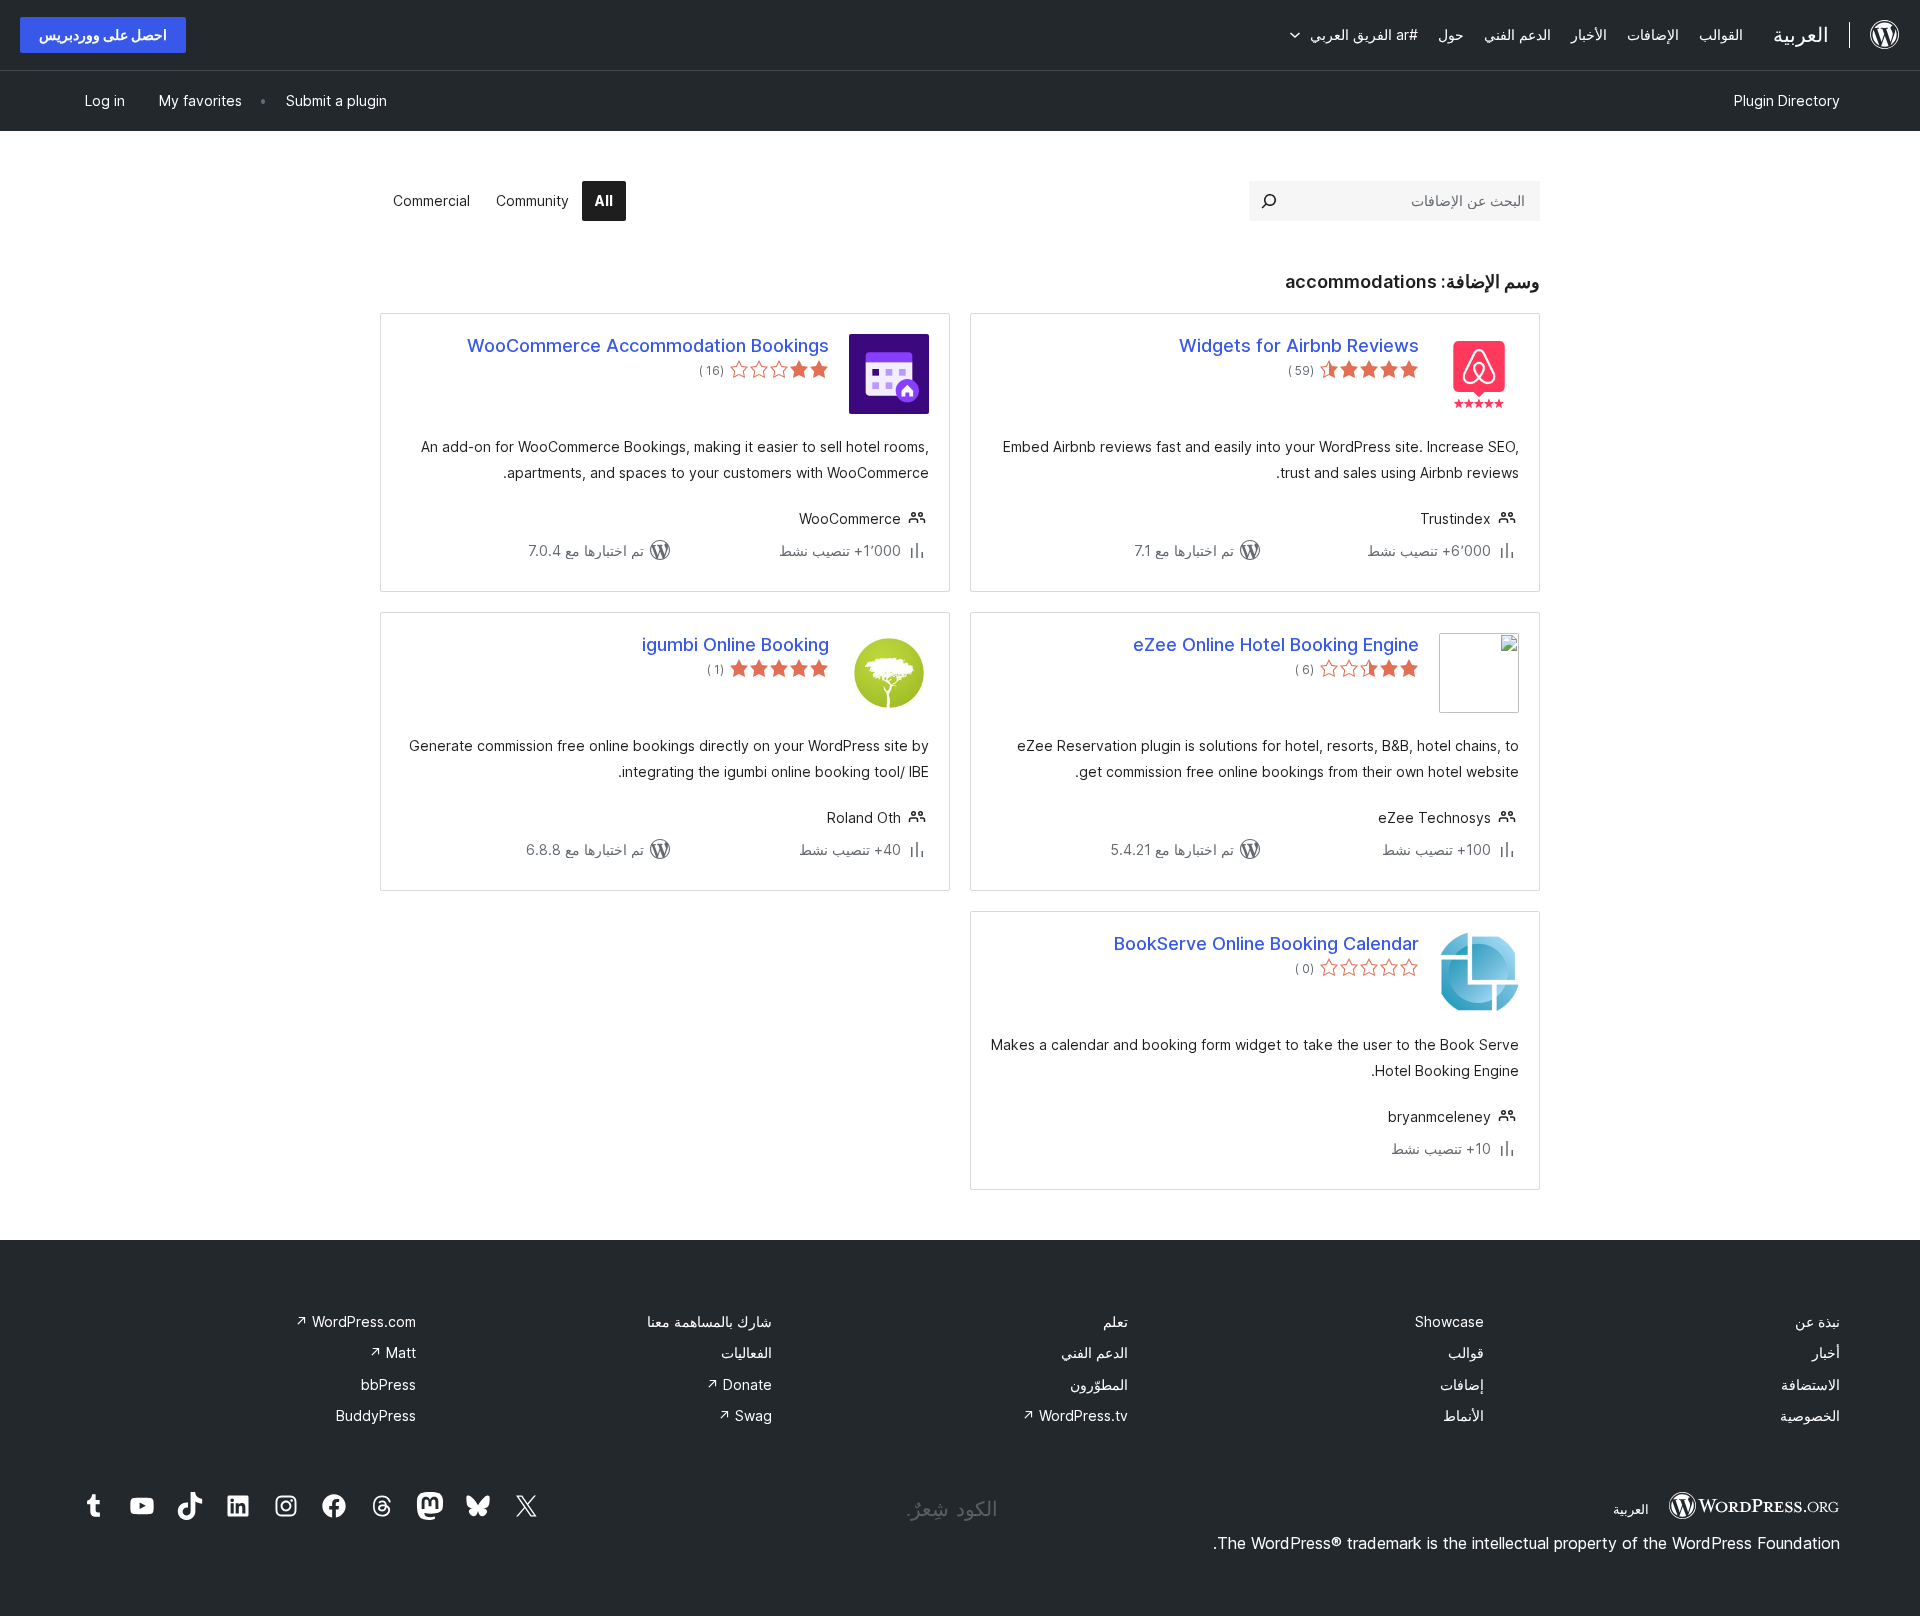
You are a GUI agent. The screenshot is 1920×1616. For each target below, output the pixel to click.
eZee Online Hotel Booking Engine (1276, 644)
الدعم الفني (1094, 1352)
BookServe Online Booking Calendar (1266, 943)
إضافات (1462, 1384)
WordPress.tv (1075, 1415)
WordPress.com (355, 1321)
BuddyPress (376, 1415)
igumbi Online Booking (735, 644)
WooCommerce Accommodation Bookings (648, 345)
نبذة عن (1817, 1321)
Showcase (1449, 1321)
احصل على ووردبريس (103, 34)
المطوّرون (1099, 1384)
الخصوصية (1810, 1415)
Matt (392, 1352)
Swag (745, 1415)
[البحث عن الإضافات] (1269, 201)
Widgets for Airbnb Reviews (1299, 345)
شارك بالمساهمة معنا (709, 1321)
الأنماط (1463, 1415)
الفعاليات (746, 1352)
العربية (1631, 1509)
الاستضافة (1810, 1384)
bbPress (388, 1384)
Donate (739, 1384)
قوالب (1466, 1352)
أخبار (1826, 1352)
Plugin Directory (1787, 100)
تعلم (1115, 1321)
